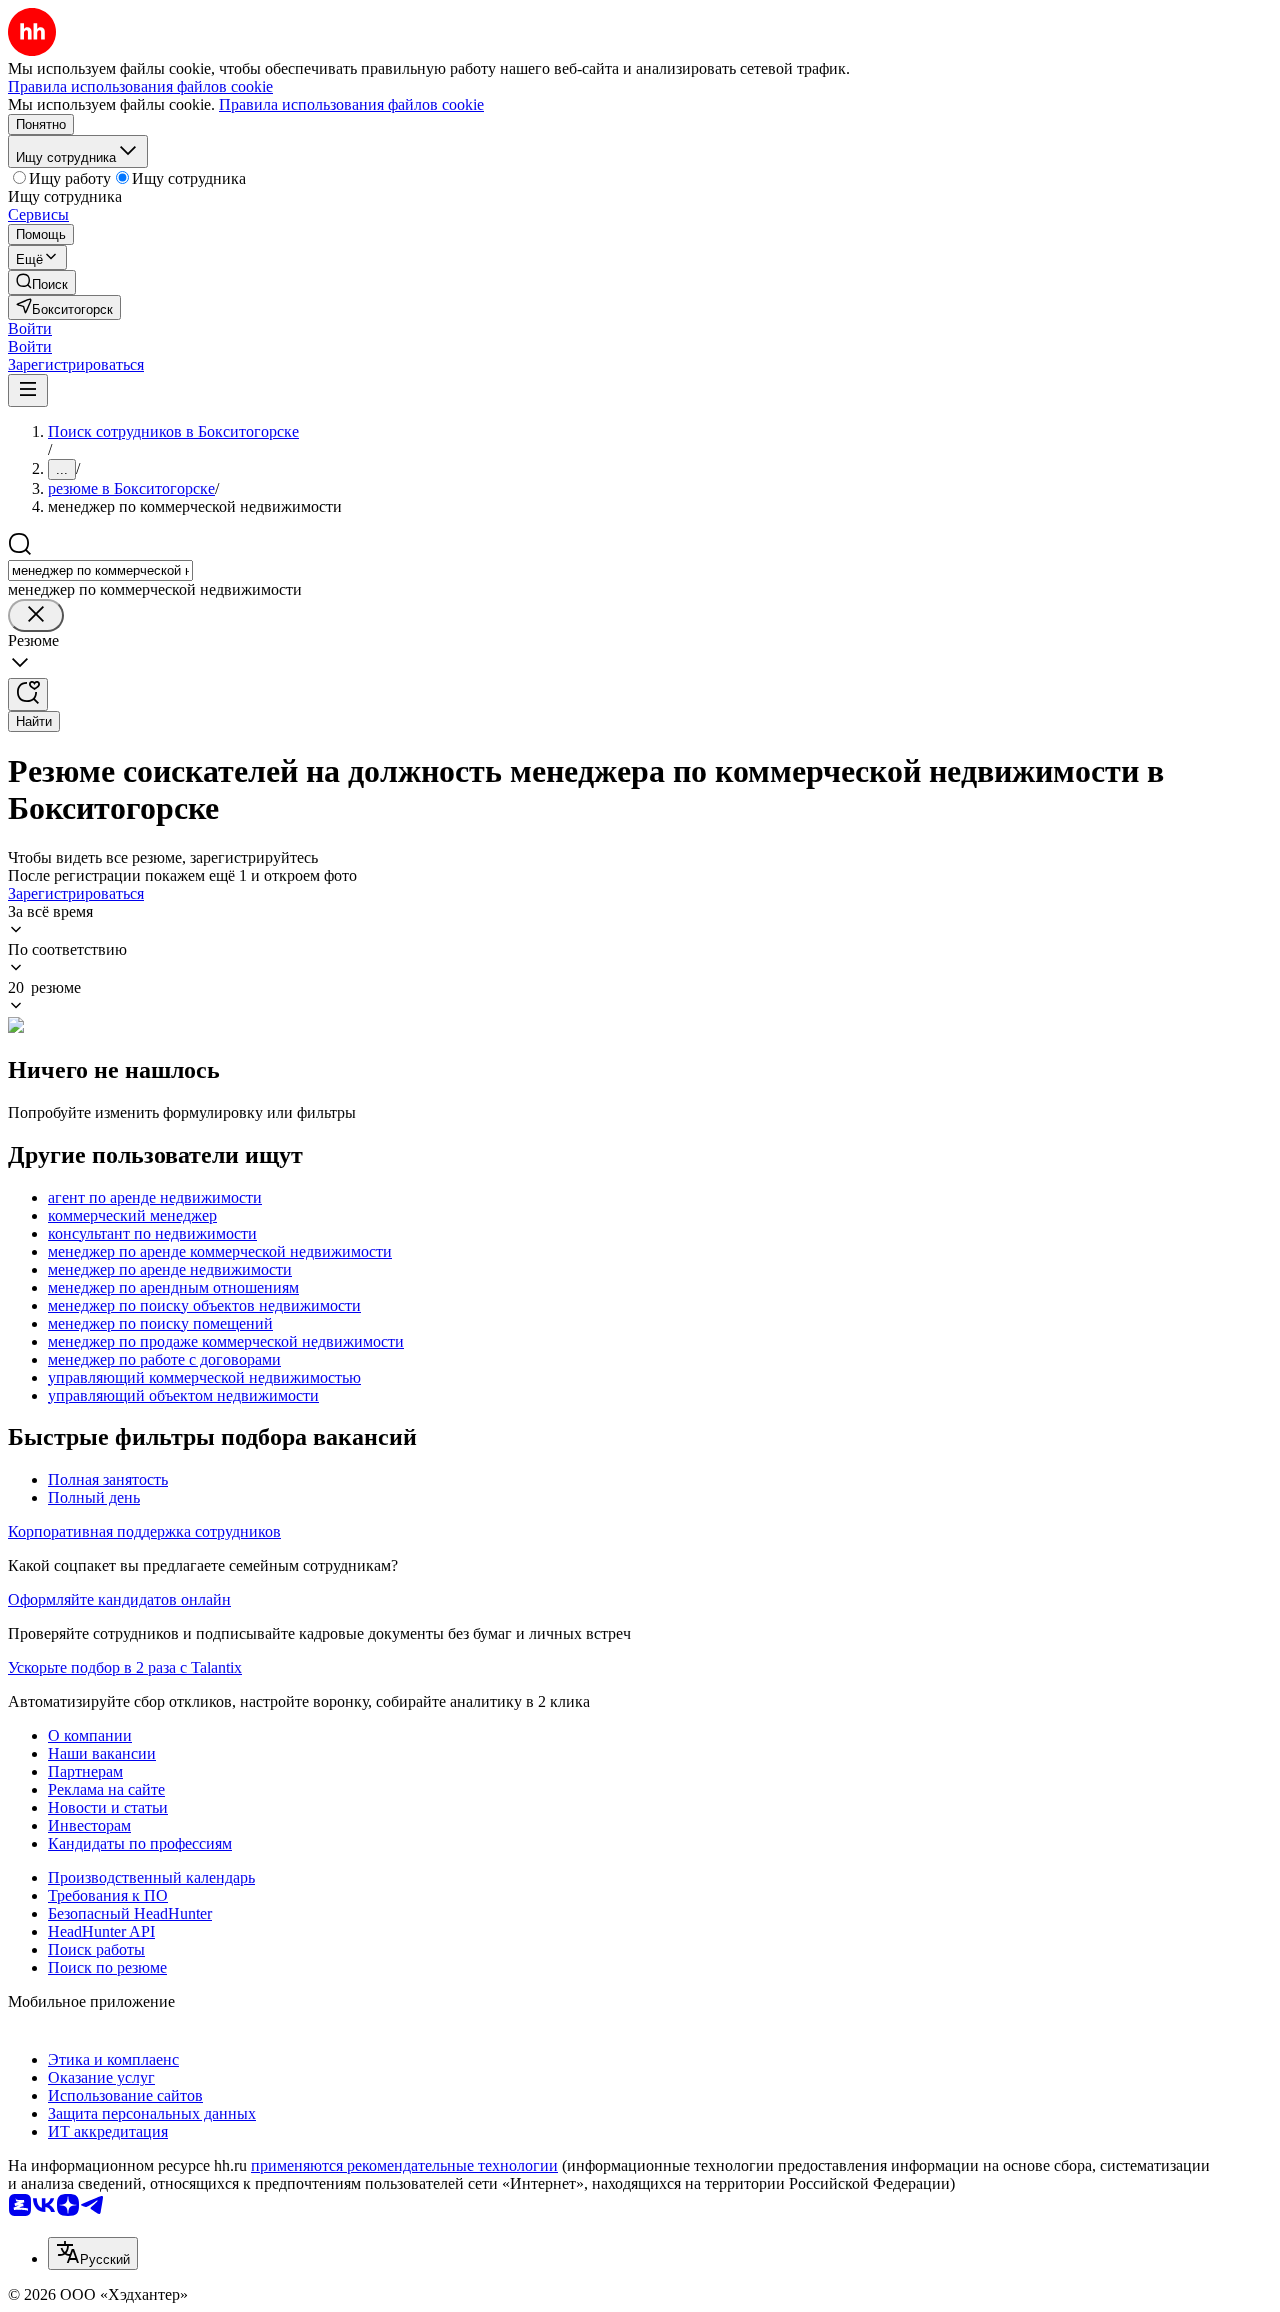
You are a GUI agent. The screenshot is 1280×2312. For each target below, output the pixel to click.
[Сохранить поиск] (28, 694)
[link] (42, 282)
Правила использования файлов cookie (351, 104)
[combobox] (100, 570)
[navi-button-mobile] (28, 390)
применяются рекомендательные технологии (404, 2165)
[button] (30, 328)
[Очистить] (36, 615)
